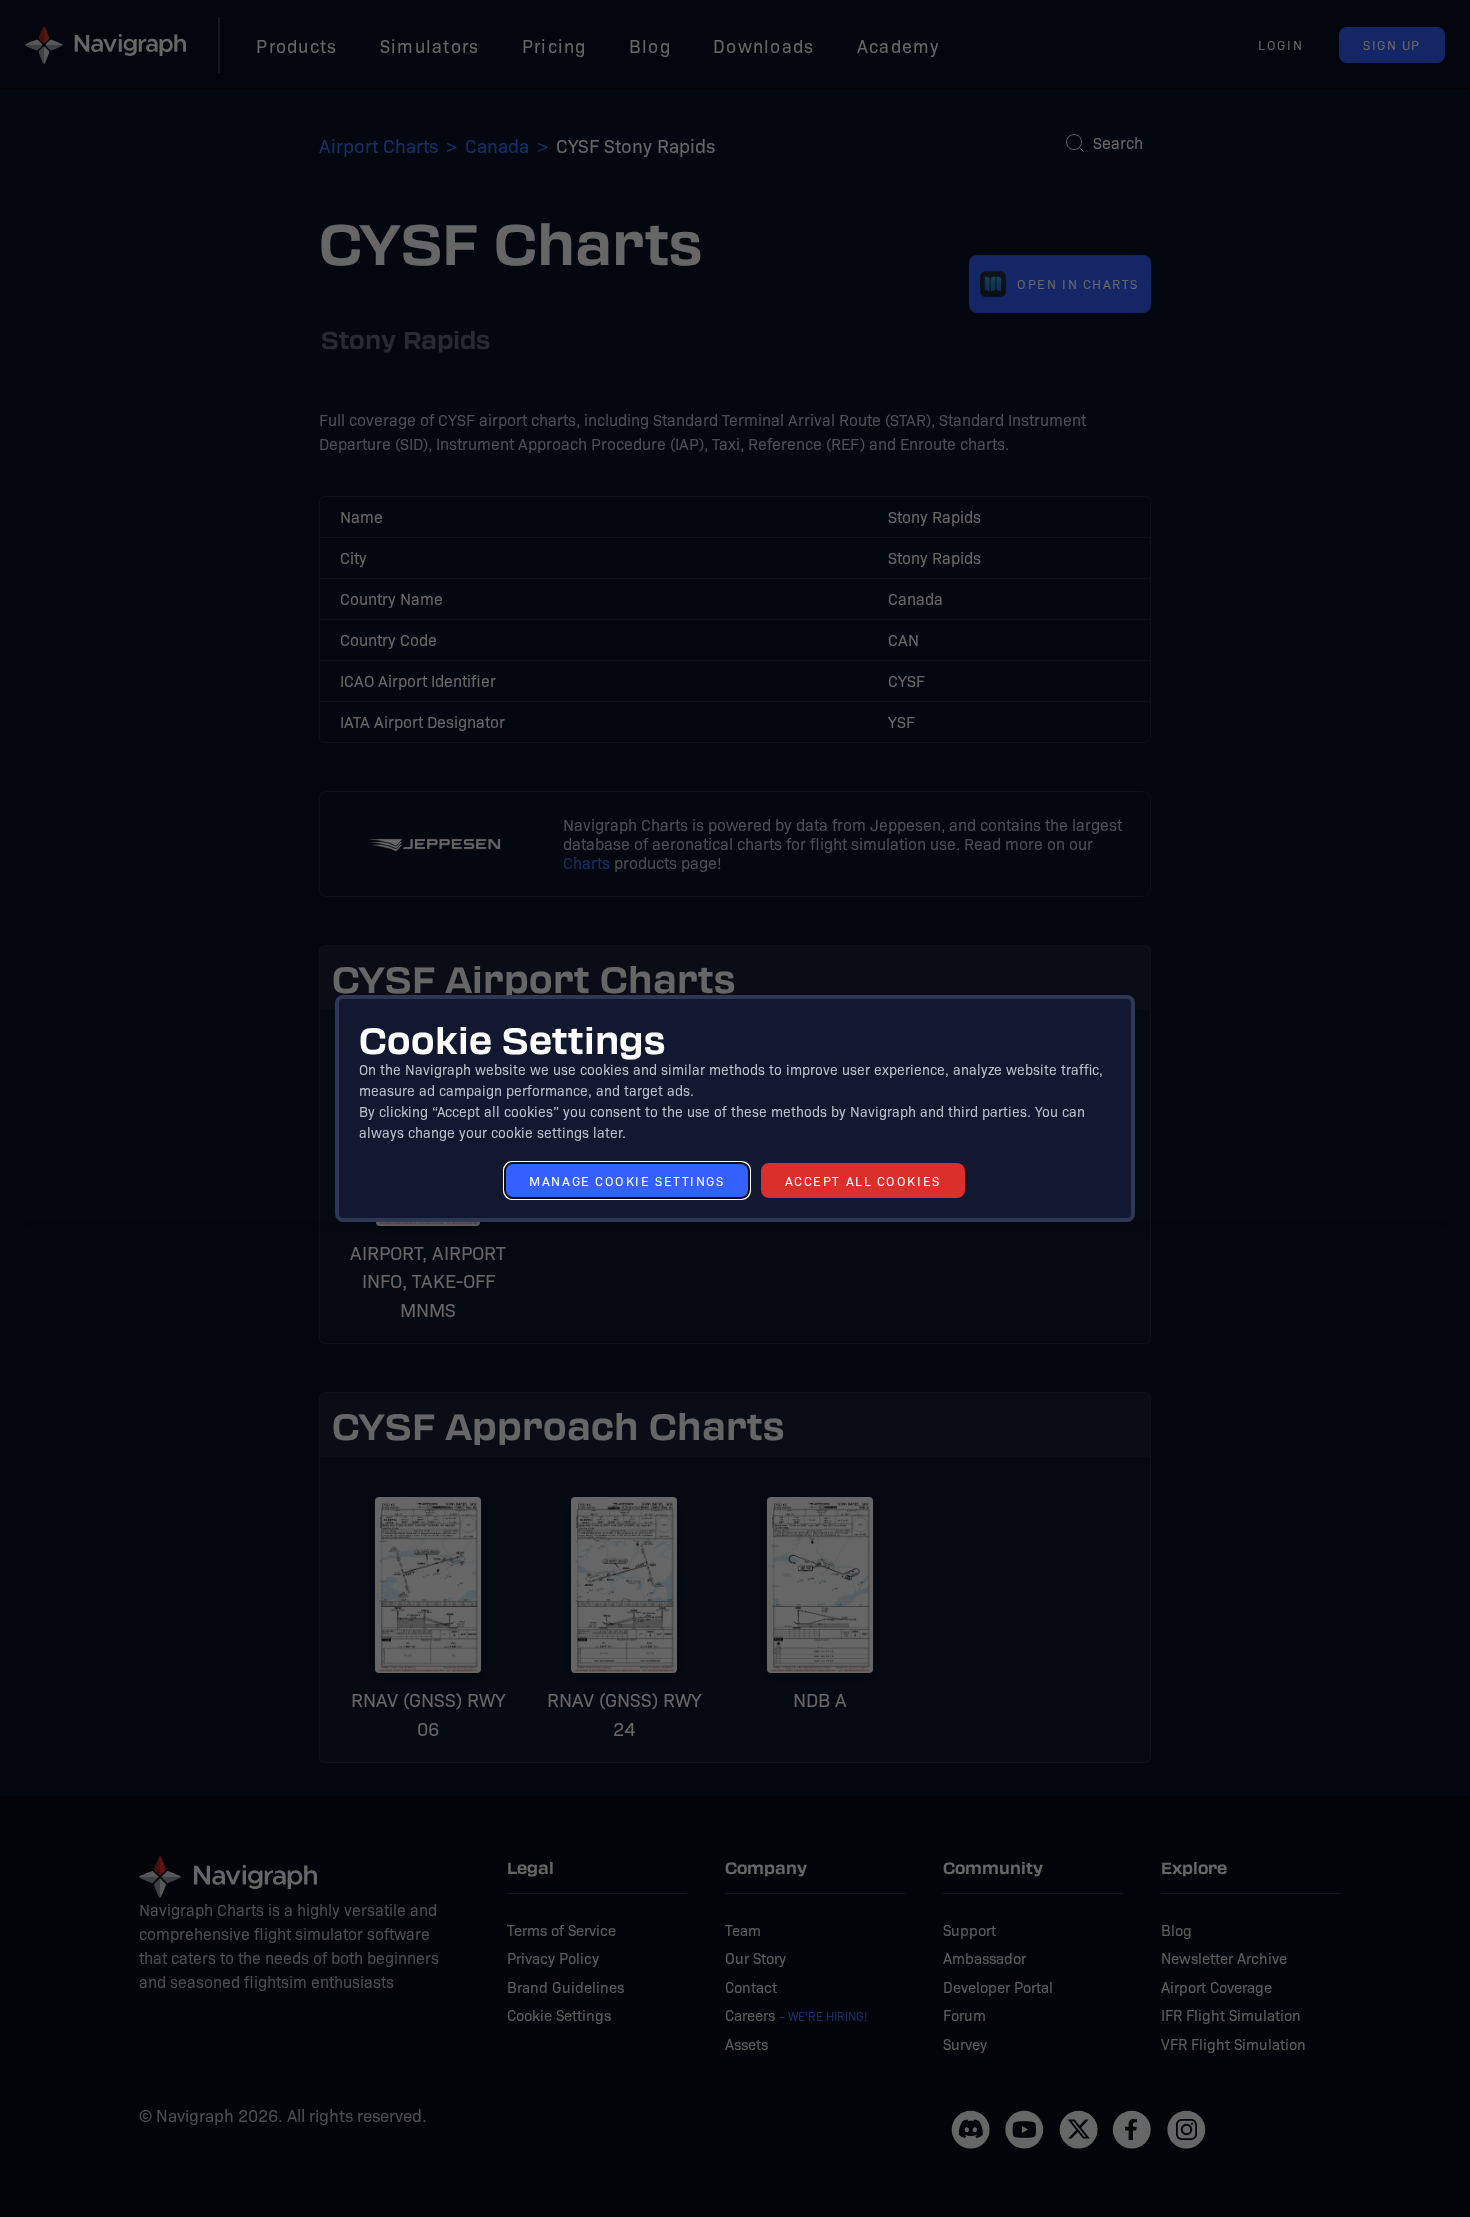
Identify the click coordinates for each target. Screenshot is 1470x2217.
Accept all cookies (863, 1180)
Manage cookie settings (626, 1180)
